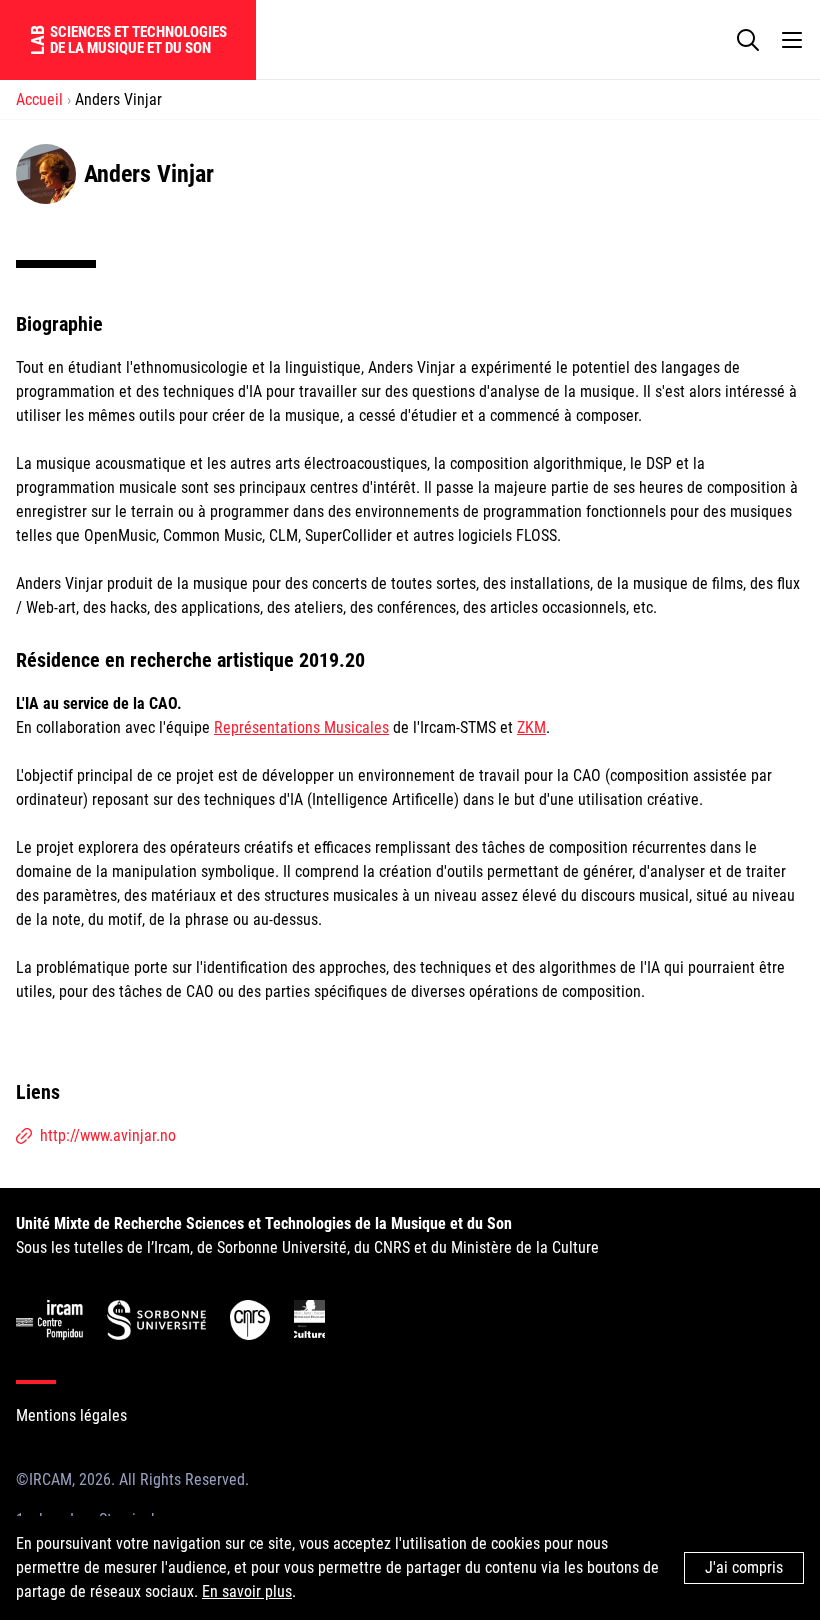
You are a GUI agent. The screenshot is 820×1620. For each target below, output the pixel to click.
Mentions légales (71, 1415)
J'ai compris (744, 1567)
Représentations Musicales (301, 727)
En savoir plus (247, 1591)
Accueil (39, 99)
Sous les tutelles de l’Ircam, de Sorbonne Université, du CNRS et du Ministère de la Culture (307, 1235)
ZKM (531, 727)
